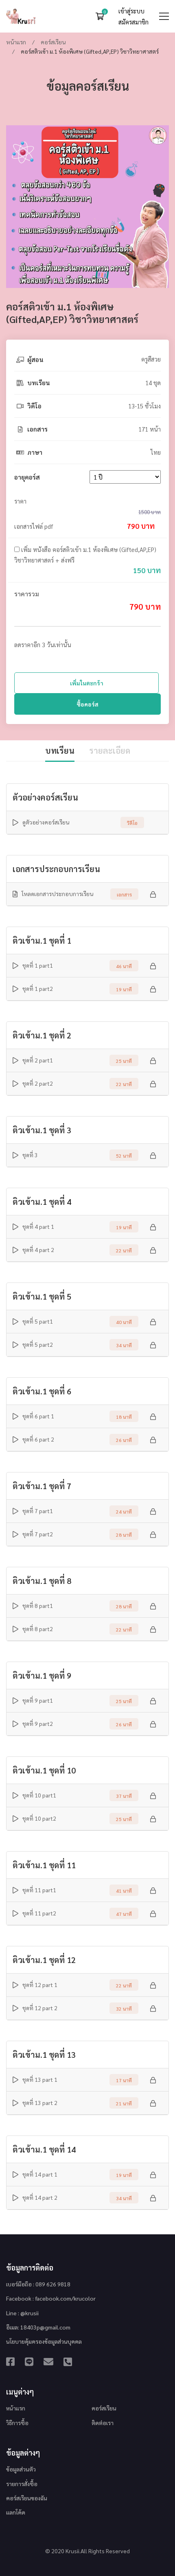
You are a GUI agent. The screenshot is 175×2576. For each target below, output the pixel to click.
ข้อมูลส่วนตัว (21, 2469)
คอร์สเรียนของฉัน (27, 2498)
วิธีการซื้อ (17, 2423)
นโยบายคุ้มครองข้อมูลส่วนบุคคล (44, 2341)
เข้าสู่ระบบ (131, 11)
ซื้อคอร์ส (87, 704)
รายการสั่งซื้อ (22, 2484)
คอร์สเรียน (53, 42)
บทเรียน (60, 750)
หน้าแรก (16, 42)
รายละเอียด (110, 750)
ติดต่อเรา (103, 2423)
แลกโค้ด (16, 2512)
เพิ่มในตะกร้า (87, 683)
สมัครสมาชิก (133, 22)
